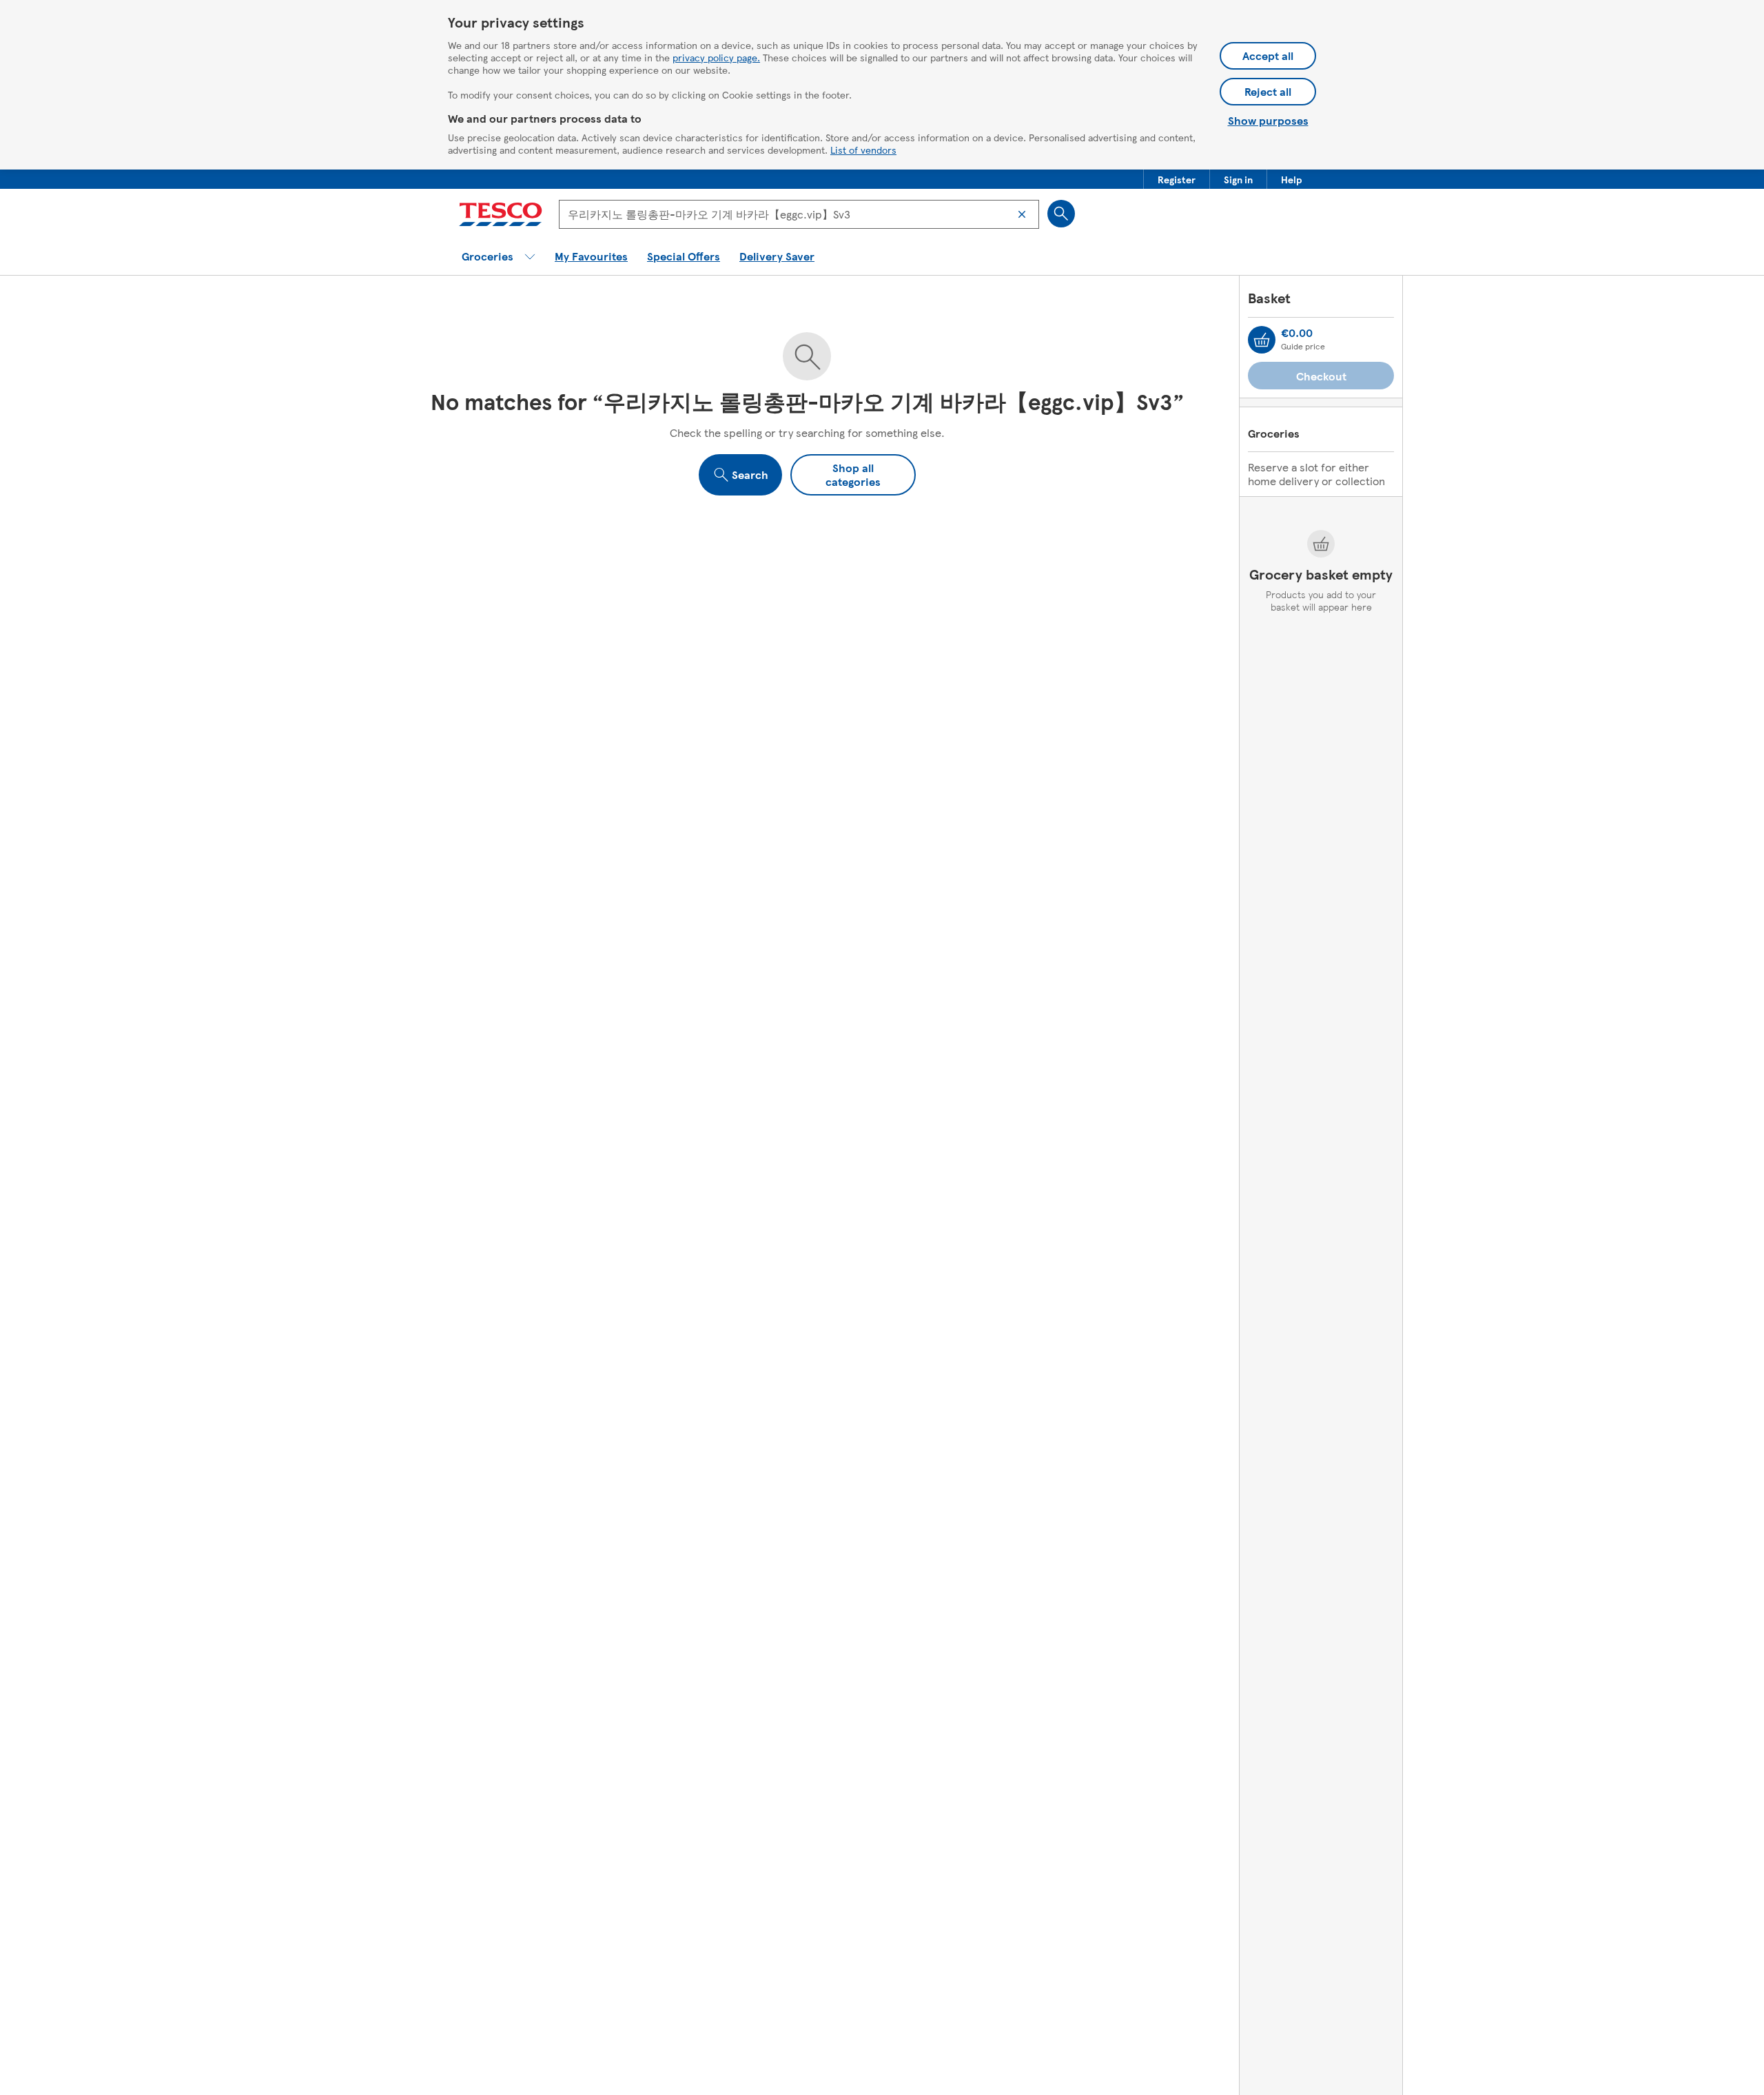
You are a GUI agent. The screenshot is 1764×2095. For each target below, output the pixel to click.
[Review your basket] (1262, 340)
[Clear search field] (1022, 214)
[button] (1177, 179)
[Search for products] (1061, 214)
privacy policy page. (716, 57)
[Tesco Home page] (501, 214)
